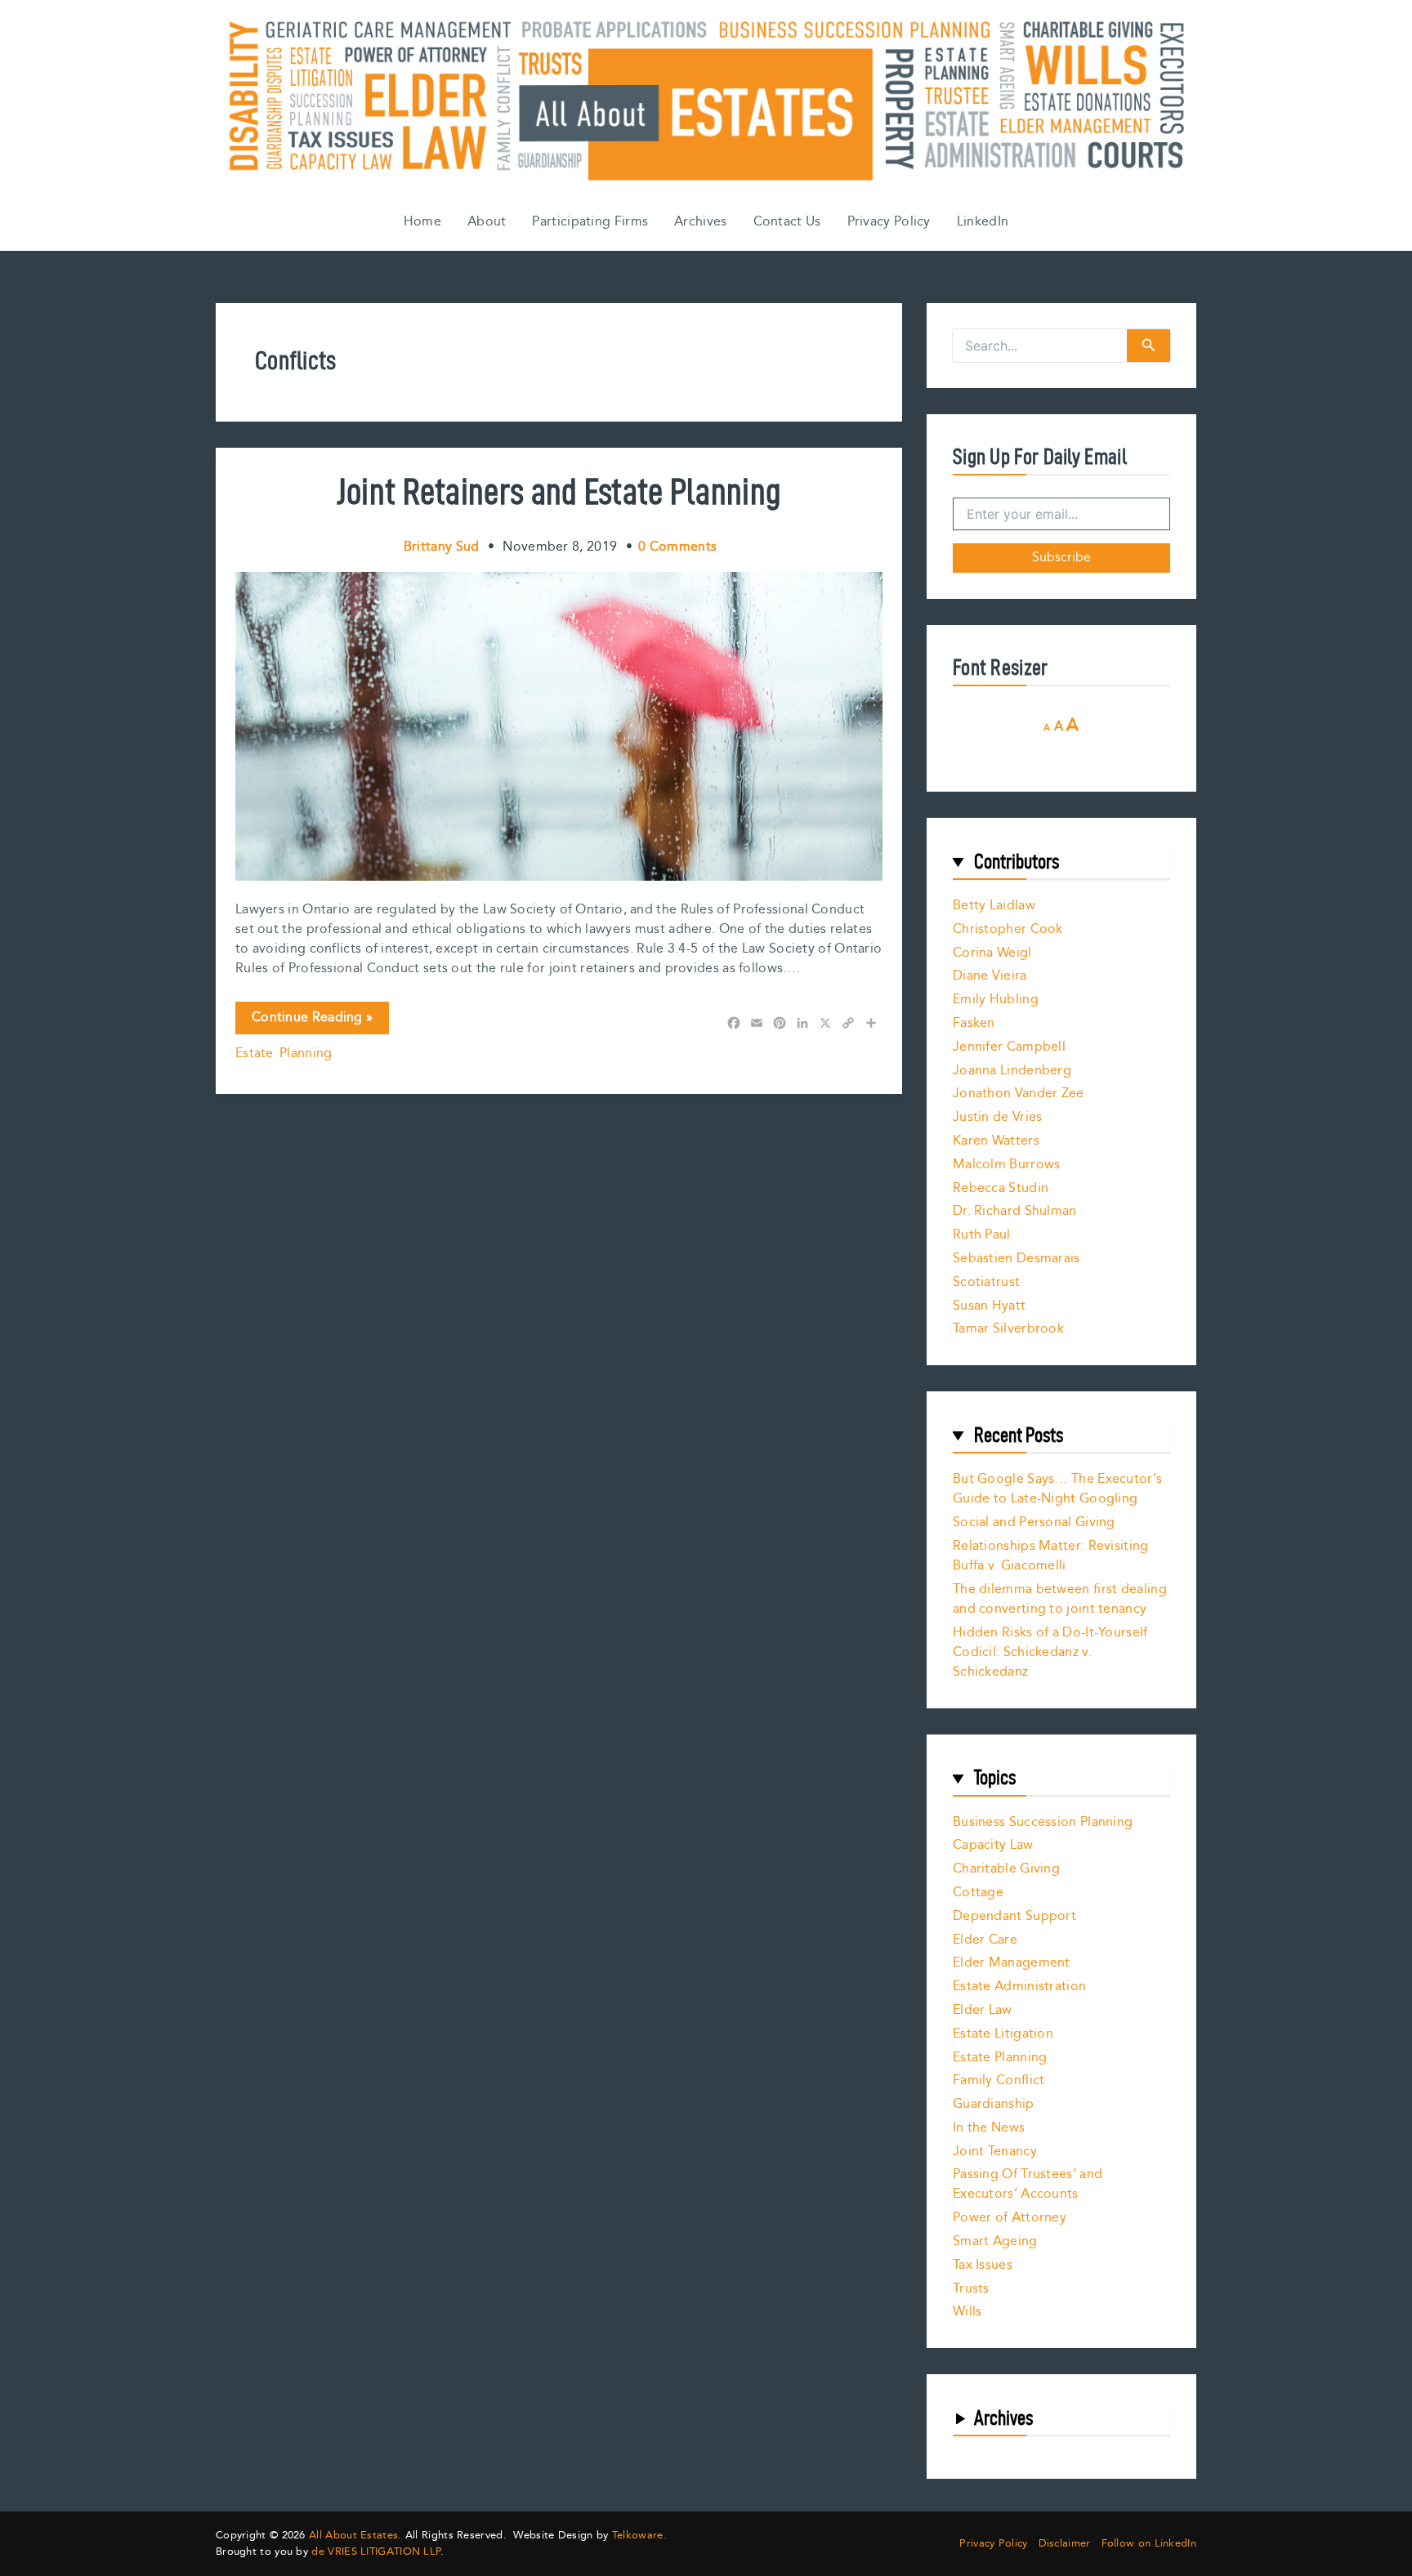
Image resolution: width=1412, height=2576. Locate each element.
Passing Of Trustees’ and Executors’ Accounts (1028, 2184)
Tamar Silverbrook (1008, 1329)
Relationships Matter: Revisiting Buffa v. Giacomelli (1051, 1556)
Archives (700, 222)
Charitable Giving (1006, 1869)
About (487, 222)
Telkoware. (639, 2535)
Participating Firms (590, 222)
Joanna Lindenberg (1012, 1071)
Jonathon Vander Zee (1019, 1094)
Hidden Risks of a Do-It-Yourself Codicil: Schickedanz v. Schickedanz (1050, 1652)
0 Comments (677, 547)
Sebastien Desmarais (1017, 1259)
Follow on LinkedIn (1149, 2544)
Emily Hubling (996, 1000)
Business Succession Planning (1043, 1822)
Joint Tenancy (995, 2152)
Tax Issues (983, 2265)
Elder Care (985, 1940)
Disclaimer (1065, 2544)
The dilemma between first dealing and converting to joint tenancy (1060, 1599)
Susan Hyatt (989, 1306)
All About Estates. (355, 2535)
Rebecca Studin (1001, 1188)
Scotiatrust (986, 1282)
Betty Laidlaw (994, 906)
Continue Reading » (312, 1020)
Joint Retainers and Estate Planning (559, 491)
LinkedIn (983, 222)
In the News (989, 2128)
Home (422, 222)
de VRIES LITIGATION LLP (376, 2551)
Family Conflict (999, 2080)
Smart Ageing (995, 2241)
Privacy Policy (889, 222)
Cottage (978, 1893)
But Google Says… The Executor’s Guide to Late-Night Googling (1057, 1489)
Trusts (971, 2289)
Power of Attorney (1010, 2218)
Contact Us (787, 222)
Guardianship (994, 2104)
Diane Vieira (990, 976)
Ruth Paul (982, 1235)
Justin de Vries (998, 1117)
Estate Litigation (1003, 2034)
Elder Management (1012, 1963)
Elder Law (983, 2010)
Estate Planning (284, 1054)
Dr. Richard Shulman (1015, 1211)
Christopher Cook (1008, 929)
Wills (967, 2312)
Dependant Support (1014, 1916)
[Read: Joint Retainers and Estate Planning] (559, 726)
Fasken (974, 1023)
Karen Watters (996, 1141)
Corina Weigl (992, 953)
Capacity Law (993, 1845)
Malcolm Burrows (1007, 1165)
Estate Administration (1019, 1987)
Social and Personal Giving (1034, 1522)
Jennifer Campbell (1009, 1047)
